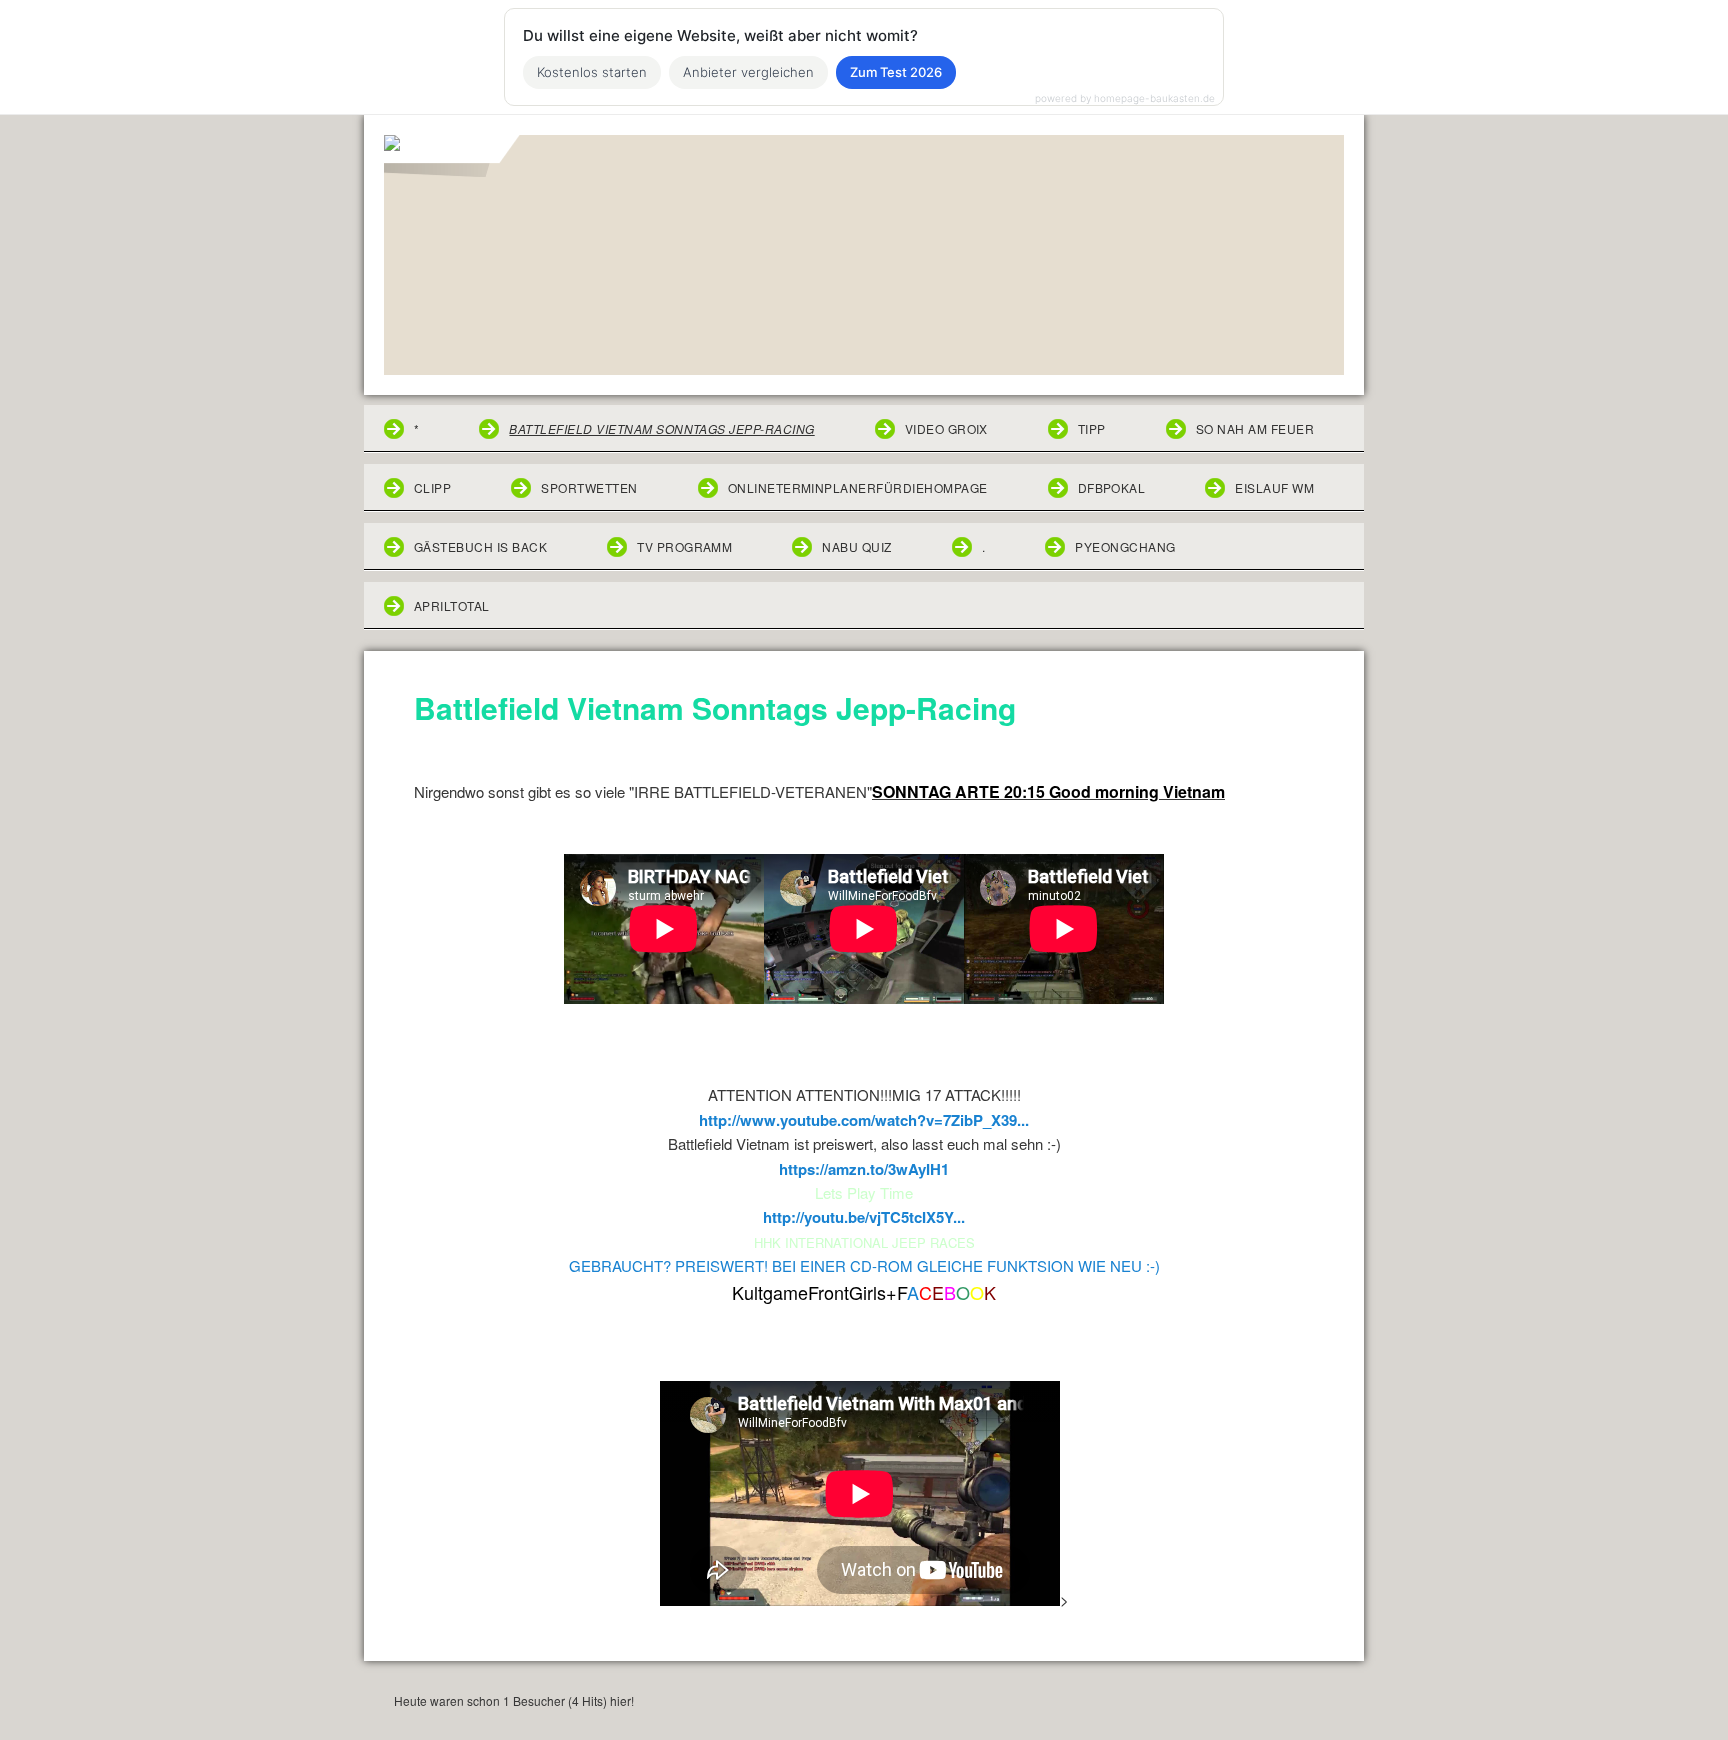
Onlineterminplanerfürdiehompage (858, 487)
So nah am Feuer (1255, 428)
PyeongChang (1125, 546)
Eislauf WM (1274, 487)
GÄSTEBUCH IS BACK (480, 546)
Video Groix (946, 428)
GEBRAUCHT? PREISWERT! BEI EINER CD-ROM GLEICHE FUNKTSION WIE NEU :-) (864, 1265)
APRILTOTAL (452, 605)
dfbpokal (1112, 487)
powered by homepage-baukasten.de (1125, 98)
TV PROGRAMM (684, 546)
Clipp (432, 487)
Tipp (1092, 428)
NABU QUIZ (856, 546)
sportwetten (589, 487)
